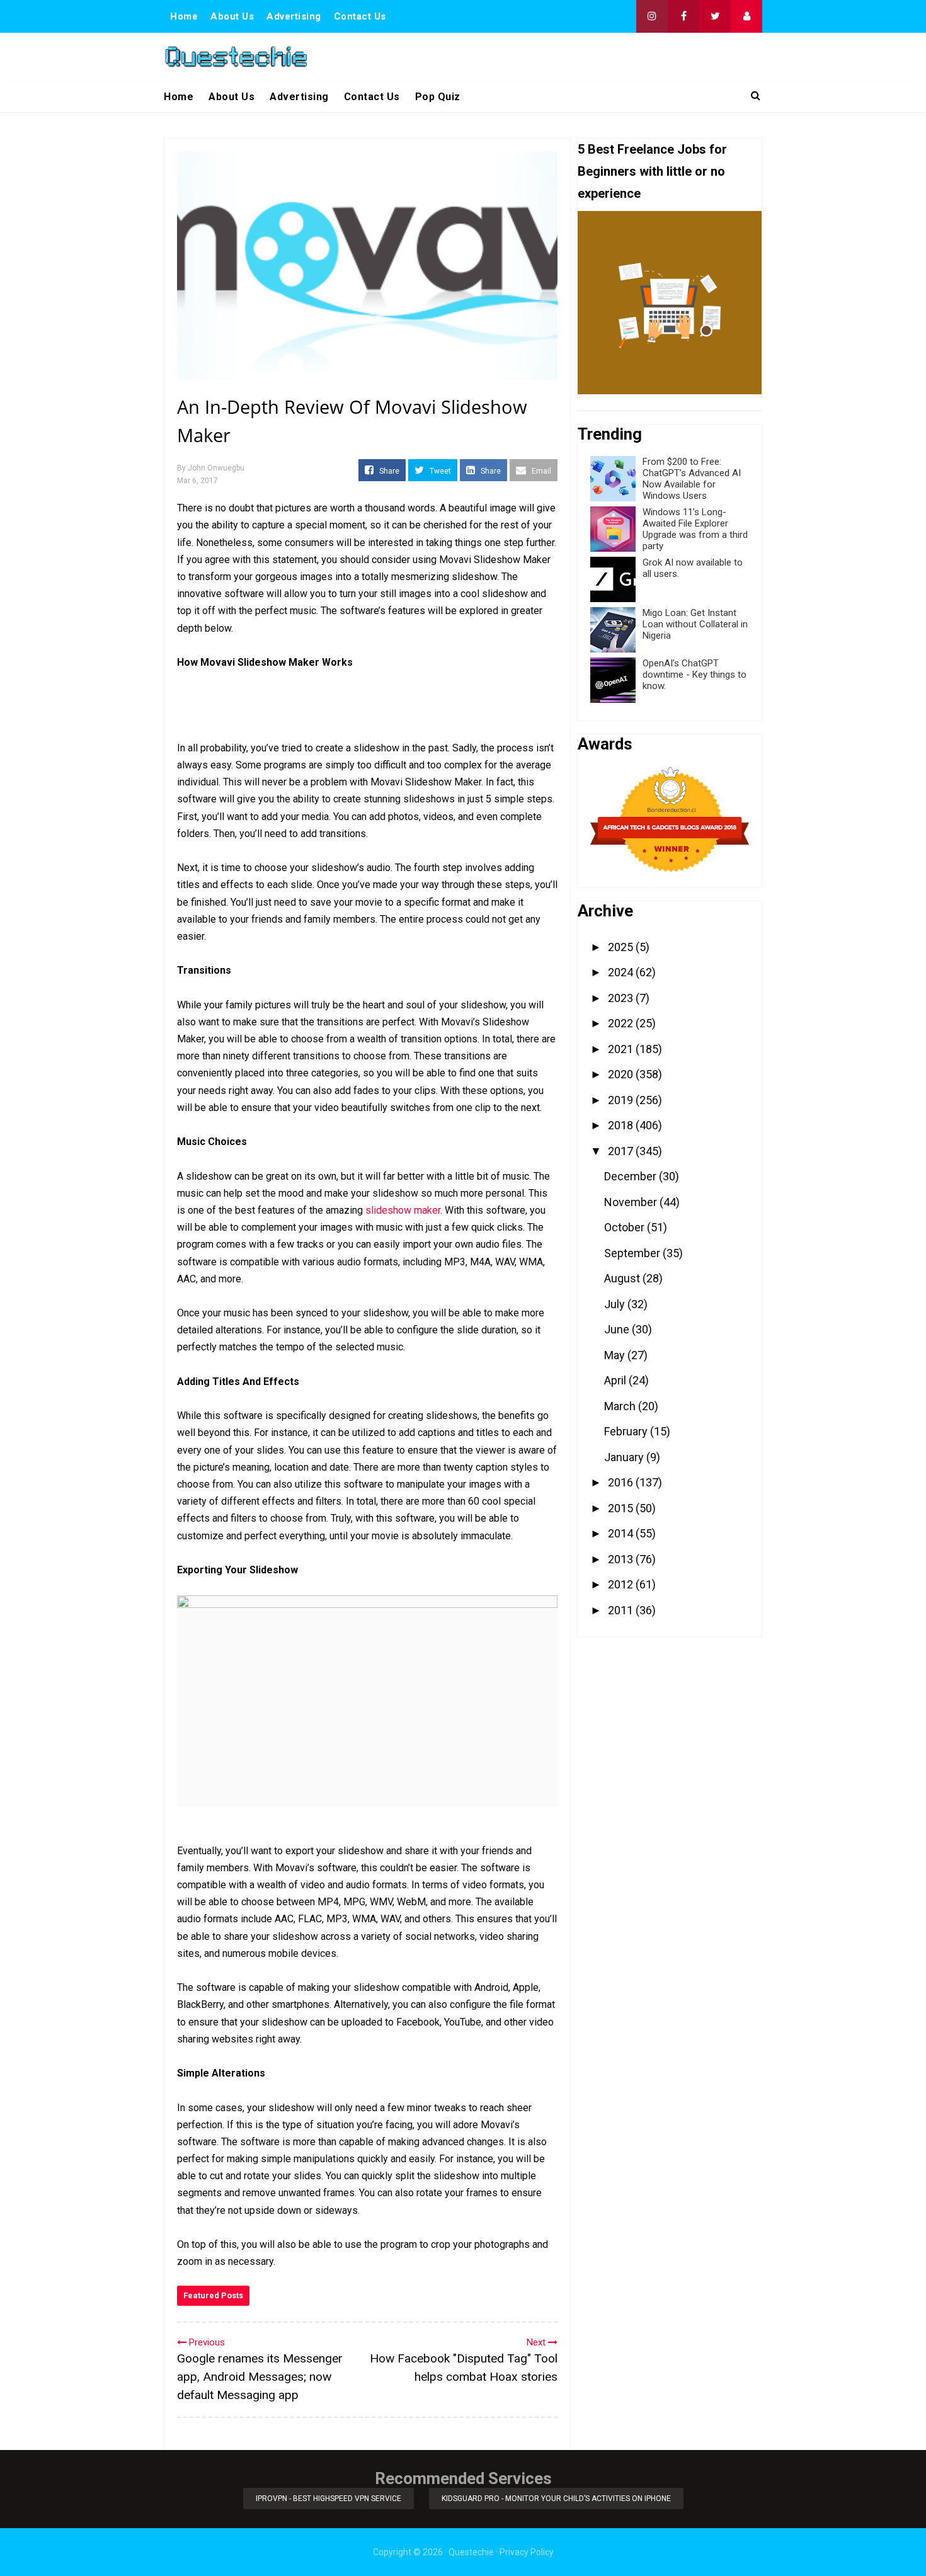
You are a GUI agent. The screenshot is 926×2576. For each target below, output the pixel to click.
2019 (622, 1100)
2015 (622, 1508)
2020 (622, 1074)
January (625, 1457)
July (616, 1304)
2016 (622, 1482)
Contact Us (360, 16)
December (632, 1176)
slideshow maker (403, 1210)
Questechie (471, 2552)
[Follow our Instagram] (652, 16)
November (632, 1202)
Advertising (294, 16)
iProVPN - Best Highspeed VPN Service (329, 2499)
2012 (622, 1584)
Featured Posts (213, 2295)
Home (184, 16)
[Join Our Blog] (746, 16)
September (633, 1253)
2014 (622, 1533)
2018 (622, 1125)
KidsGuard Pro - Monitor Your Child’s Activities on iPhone (556, 2499)
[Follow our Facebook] (683, 16)
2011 (622, 1610)
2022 (622, 1023)
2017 (622, 1151)
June (618, 1329)
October (626, 1227)
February (627, 1431)
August (623, 1278)
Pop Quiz (438, 97)
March (621, 1406)
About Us (232, 16)
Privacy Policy (527, 2552)
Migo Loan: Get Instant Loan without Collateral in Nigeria (695, 624)
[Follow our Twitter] (715, 16)
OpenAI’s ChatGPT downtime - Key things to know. (694, 675)
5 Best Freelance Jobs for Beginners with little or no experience (652, 171)
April (616, 1380)
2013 (622, 1559)
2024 (622, 972)
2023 (622, 998)
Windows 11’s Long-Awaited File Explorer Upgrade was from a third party (695, 529)
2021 (622, 1049)
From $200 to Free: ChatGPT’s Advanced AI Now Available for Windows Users (692, 479)
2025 (622, 947)
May (616, 1355)
